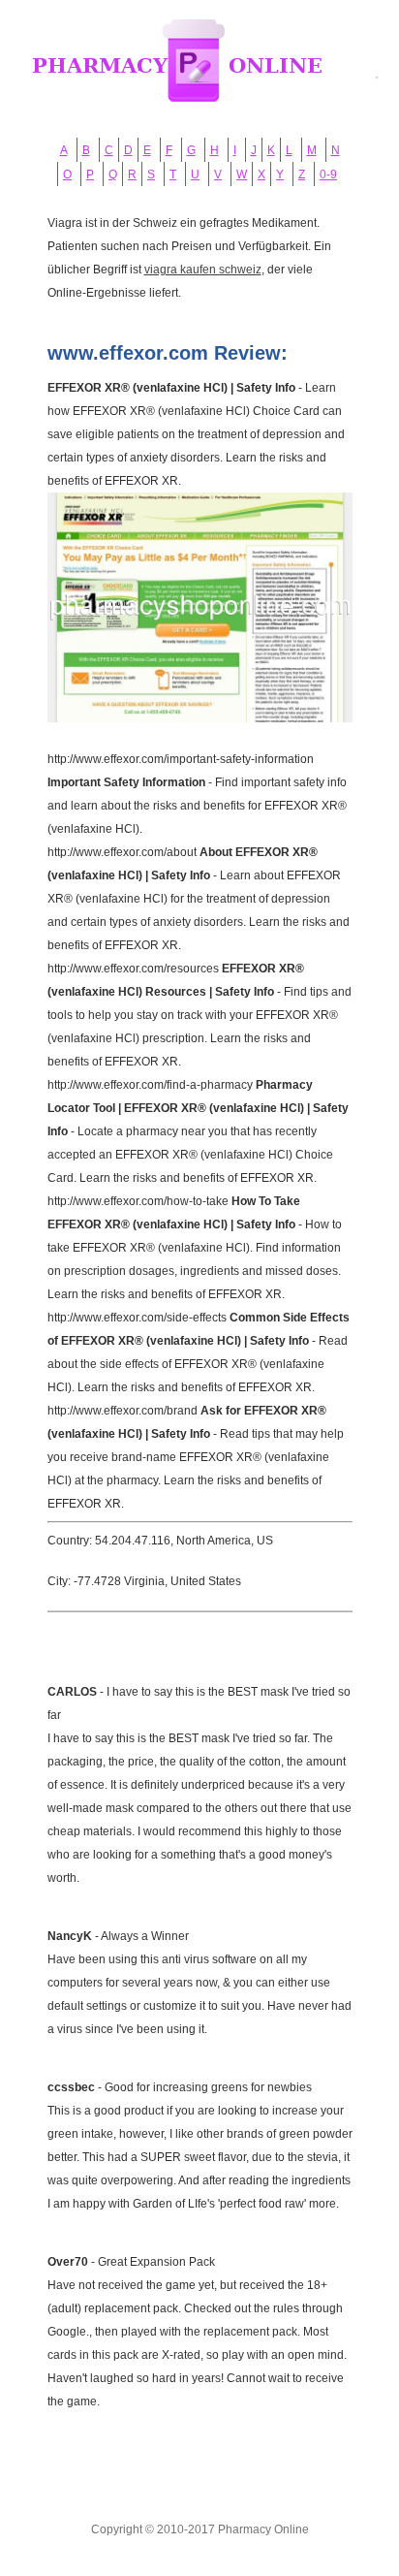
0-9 (328, 175)
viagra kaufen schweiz (203, 270)
